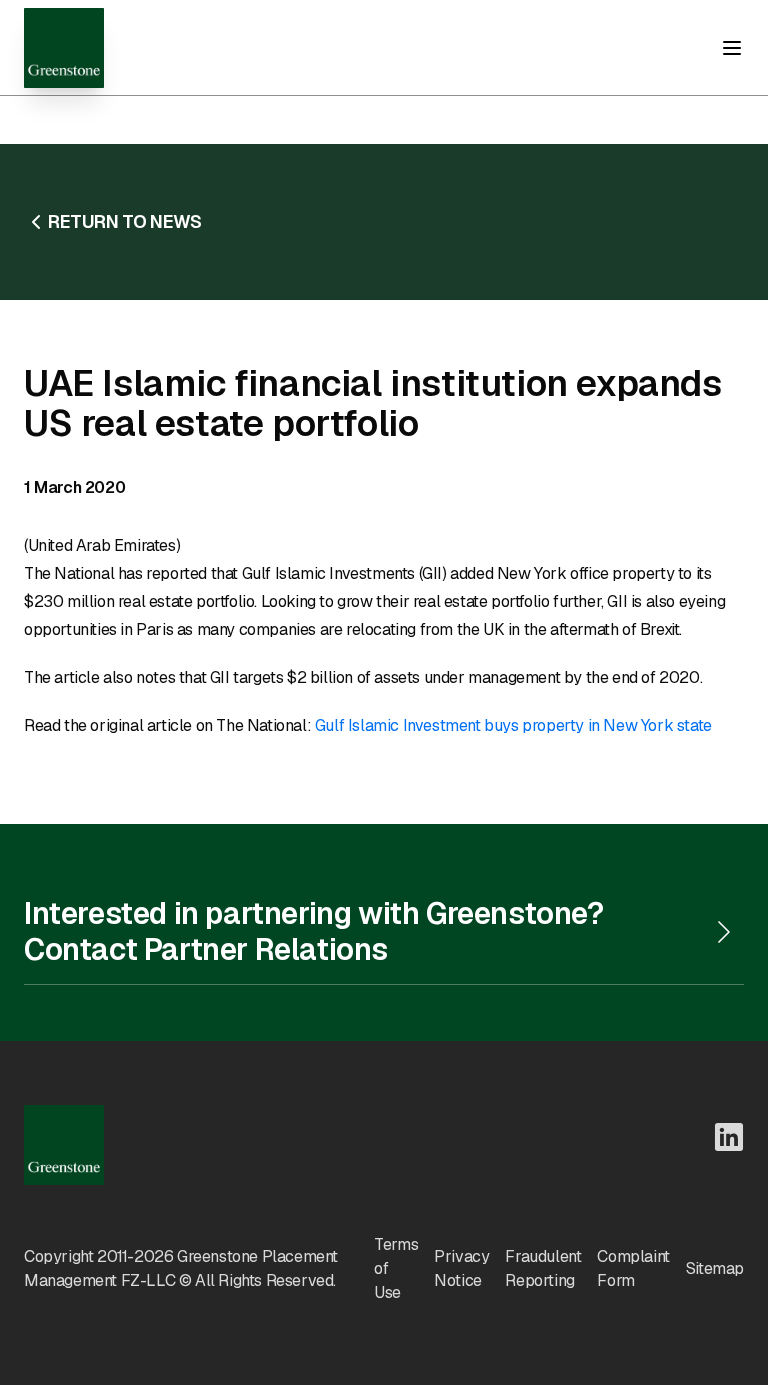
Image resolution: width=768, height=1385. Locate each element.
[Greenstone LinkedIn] (729, 1137)
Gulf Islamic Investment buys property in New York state (513, 725)
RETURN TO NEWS (124, 221)
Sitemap (715, 1268)
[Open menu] (732, 48)
